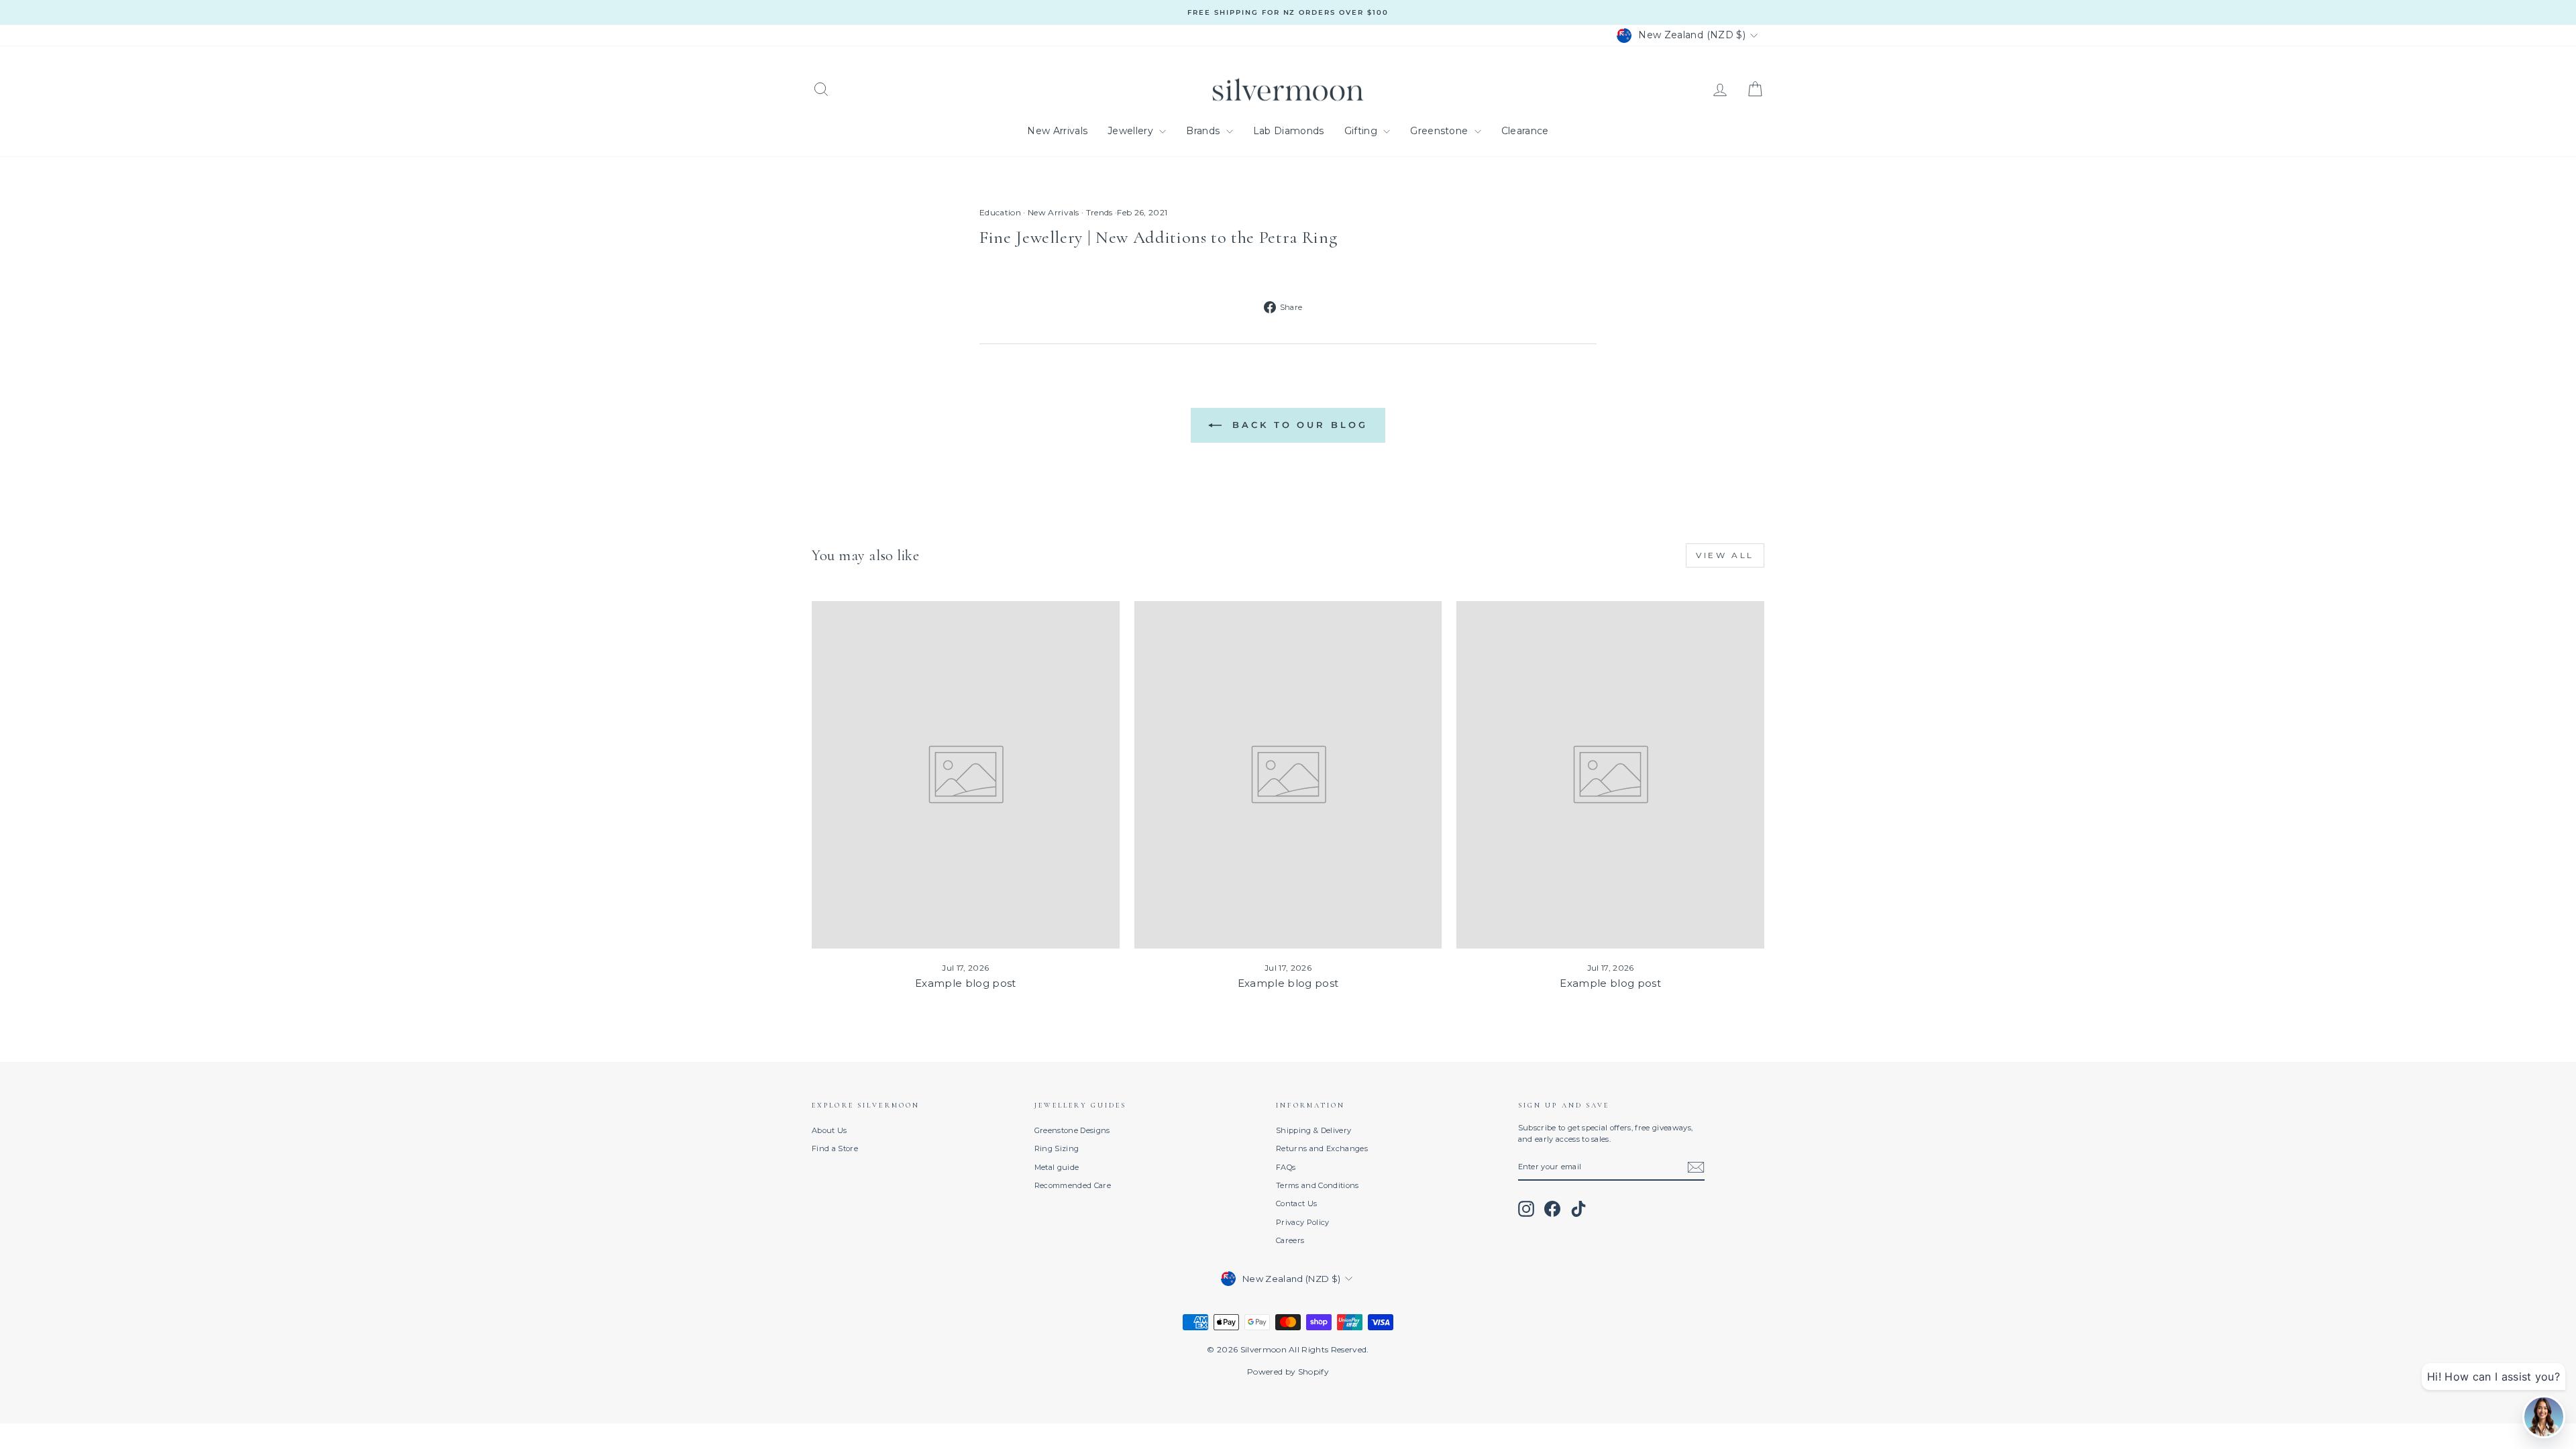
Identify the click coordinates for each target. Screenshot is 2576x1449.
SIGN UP (1188, 782)
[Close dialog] (1466, 632)
